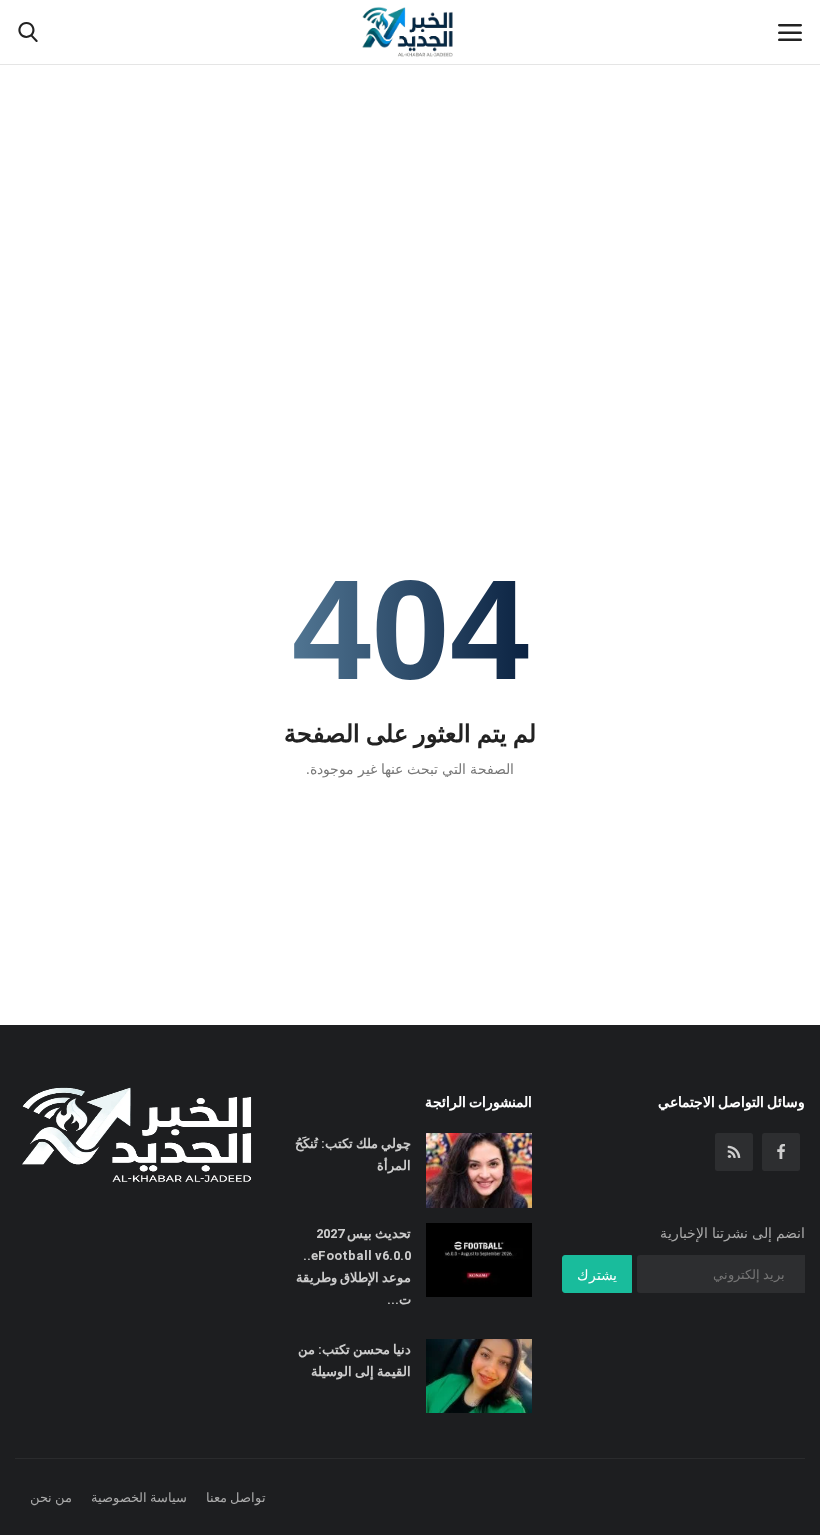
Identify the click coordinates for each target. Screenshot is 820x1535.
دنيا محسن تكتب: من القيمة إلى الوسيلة (354, 1360)
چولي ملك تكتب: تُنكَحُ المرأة (352, 1154)
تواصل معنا (236, 1497)
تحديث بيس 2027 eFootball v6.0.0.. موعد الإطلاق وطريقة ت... (353, 1266)
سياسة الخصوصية (139, 1497)
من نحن (51, 1497)
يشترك (597, 1274)
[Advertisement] (410, 150)
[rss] (734, 1152)
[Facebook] (781, 1152)
